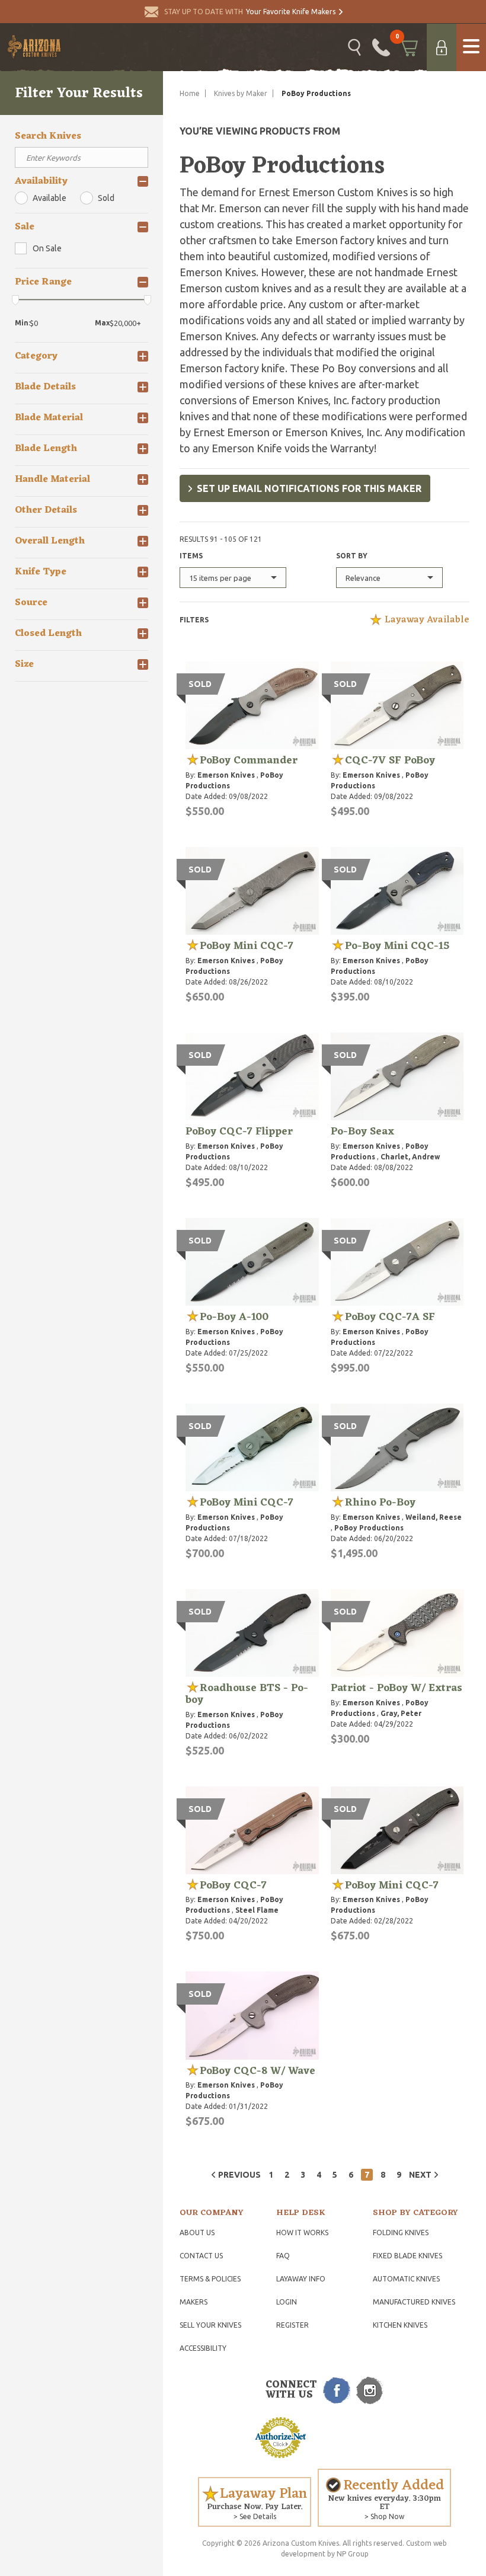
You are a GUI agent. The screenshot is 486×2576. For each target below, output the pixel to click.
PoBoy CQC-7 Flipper (239, 1132)
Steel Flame (257, 1910)
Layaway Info (301, 2279)
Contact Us (201, 2256)
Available (49, 198)
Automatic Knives (406, 2279)
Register (292, 2325)
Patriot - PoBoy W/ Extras (397, 1688)
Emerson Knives (226, 775)
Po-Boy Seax (362, 1132)
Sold (106, 198)
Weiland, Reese (434, 1517)
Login (287, 2302)
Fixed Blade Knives (407, 2256)
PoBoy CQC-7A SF (390, 1317)
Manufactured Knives (414, 2302)
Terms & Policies (210, 2279)
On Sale (47, 248)
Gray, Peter (401, 1713)
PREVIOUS (239, 2175)
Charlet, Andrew (410, 1157)
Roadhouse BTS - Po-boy (247, 1694)
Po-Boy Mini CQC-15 (397, 946)
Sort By (352, 556)
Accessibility (203, 2348)
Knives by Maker (241, 93)
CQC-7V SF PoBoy (390, 760)
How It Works (302, 2233)
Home (190, 93)
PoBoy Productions (369, 1528)
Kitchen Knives (400, 2325)
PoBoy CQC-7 (233, 1885)
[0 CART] (408, 47)
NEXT (420, 2175)
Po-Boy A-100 (234, 1317)
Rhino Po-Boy (380, 1503)
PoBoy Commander (249, 760)
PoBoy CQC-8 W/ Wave (258, 2071)
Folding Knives (401, 2233)
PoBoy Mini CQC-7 (247, 946)
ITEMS (191, 556)
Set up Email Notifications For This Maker (309, 488)
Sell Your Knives (210, 2325)
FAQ (283, 2256)
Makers (194, 2302)
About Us (197, 2233)
